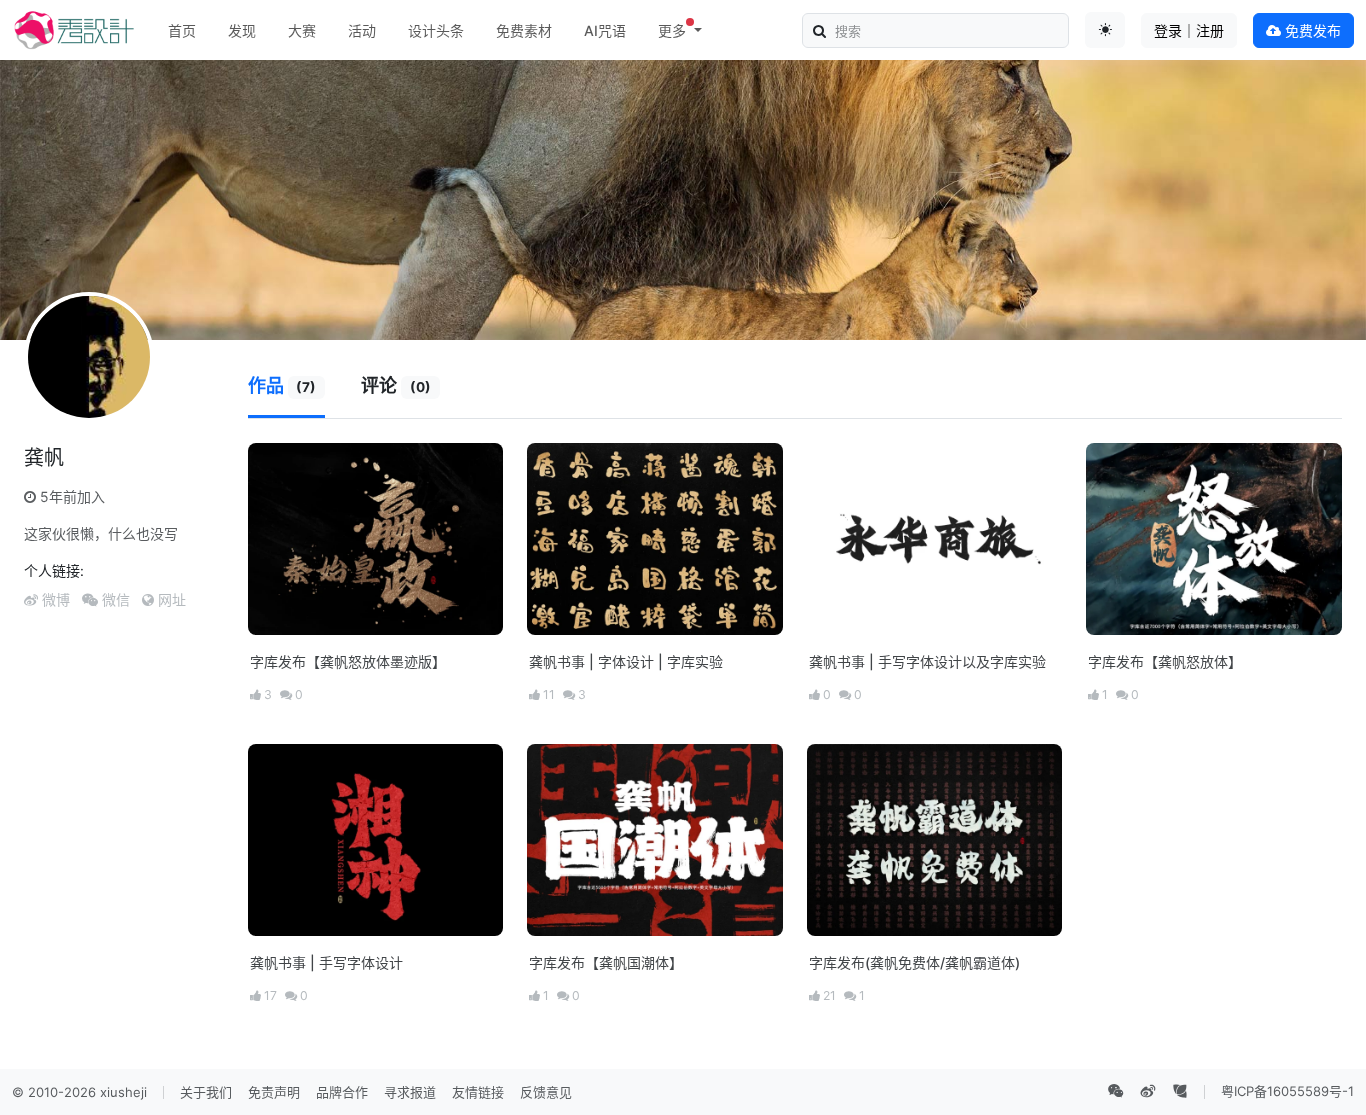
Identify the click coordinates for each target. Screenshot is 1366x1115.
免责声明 (274, 1092)
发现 (242, 30)
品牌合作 (342, 1092)
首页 (182, 30)
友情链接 (478, 1092)
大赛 (302, 30)
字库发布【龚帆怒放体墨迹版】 (348, 661)
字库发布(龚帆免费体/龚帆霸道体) (914, 962)
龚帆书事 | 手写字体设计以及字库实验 (927, 661)
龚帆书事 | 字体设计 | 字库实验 (626, 661)
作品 (282, 385)
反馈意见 (546, 1092)
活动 (362, 30)
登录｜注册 (1189, 30)
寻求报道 (410, 1092)
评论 (396, 385)
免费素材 (524, 30)
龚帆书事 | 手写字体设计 (326, 962)
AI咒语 (605, 30)
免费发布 (1311, 30)
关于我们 (206, 1092)
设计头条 (436, 30)
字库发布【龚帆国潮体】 (606, 962)
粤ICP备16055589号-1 (1287, 1091)
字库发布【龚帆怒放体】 (1165, 661)
